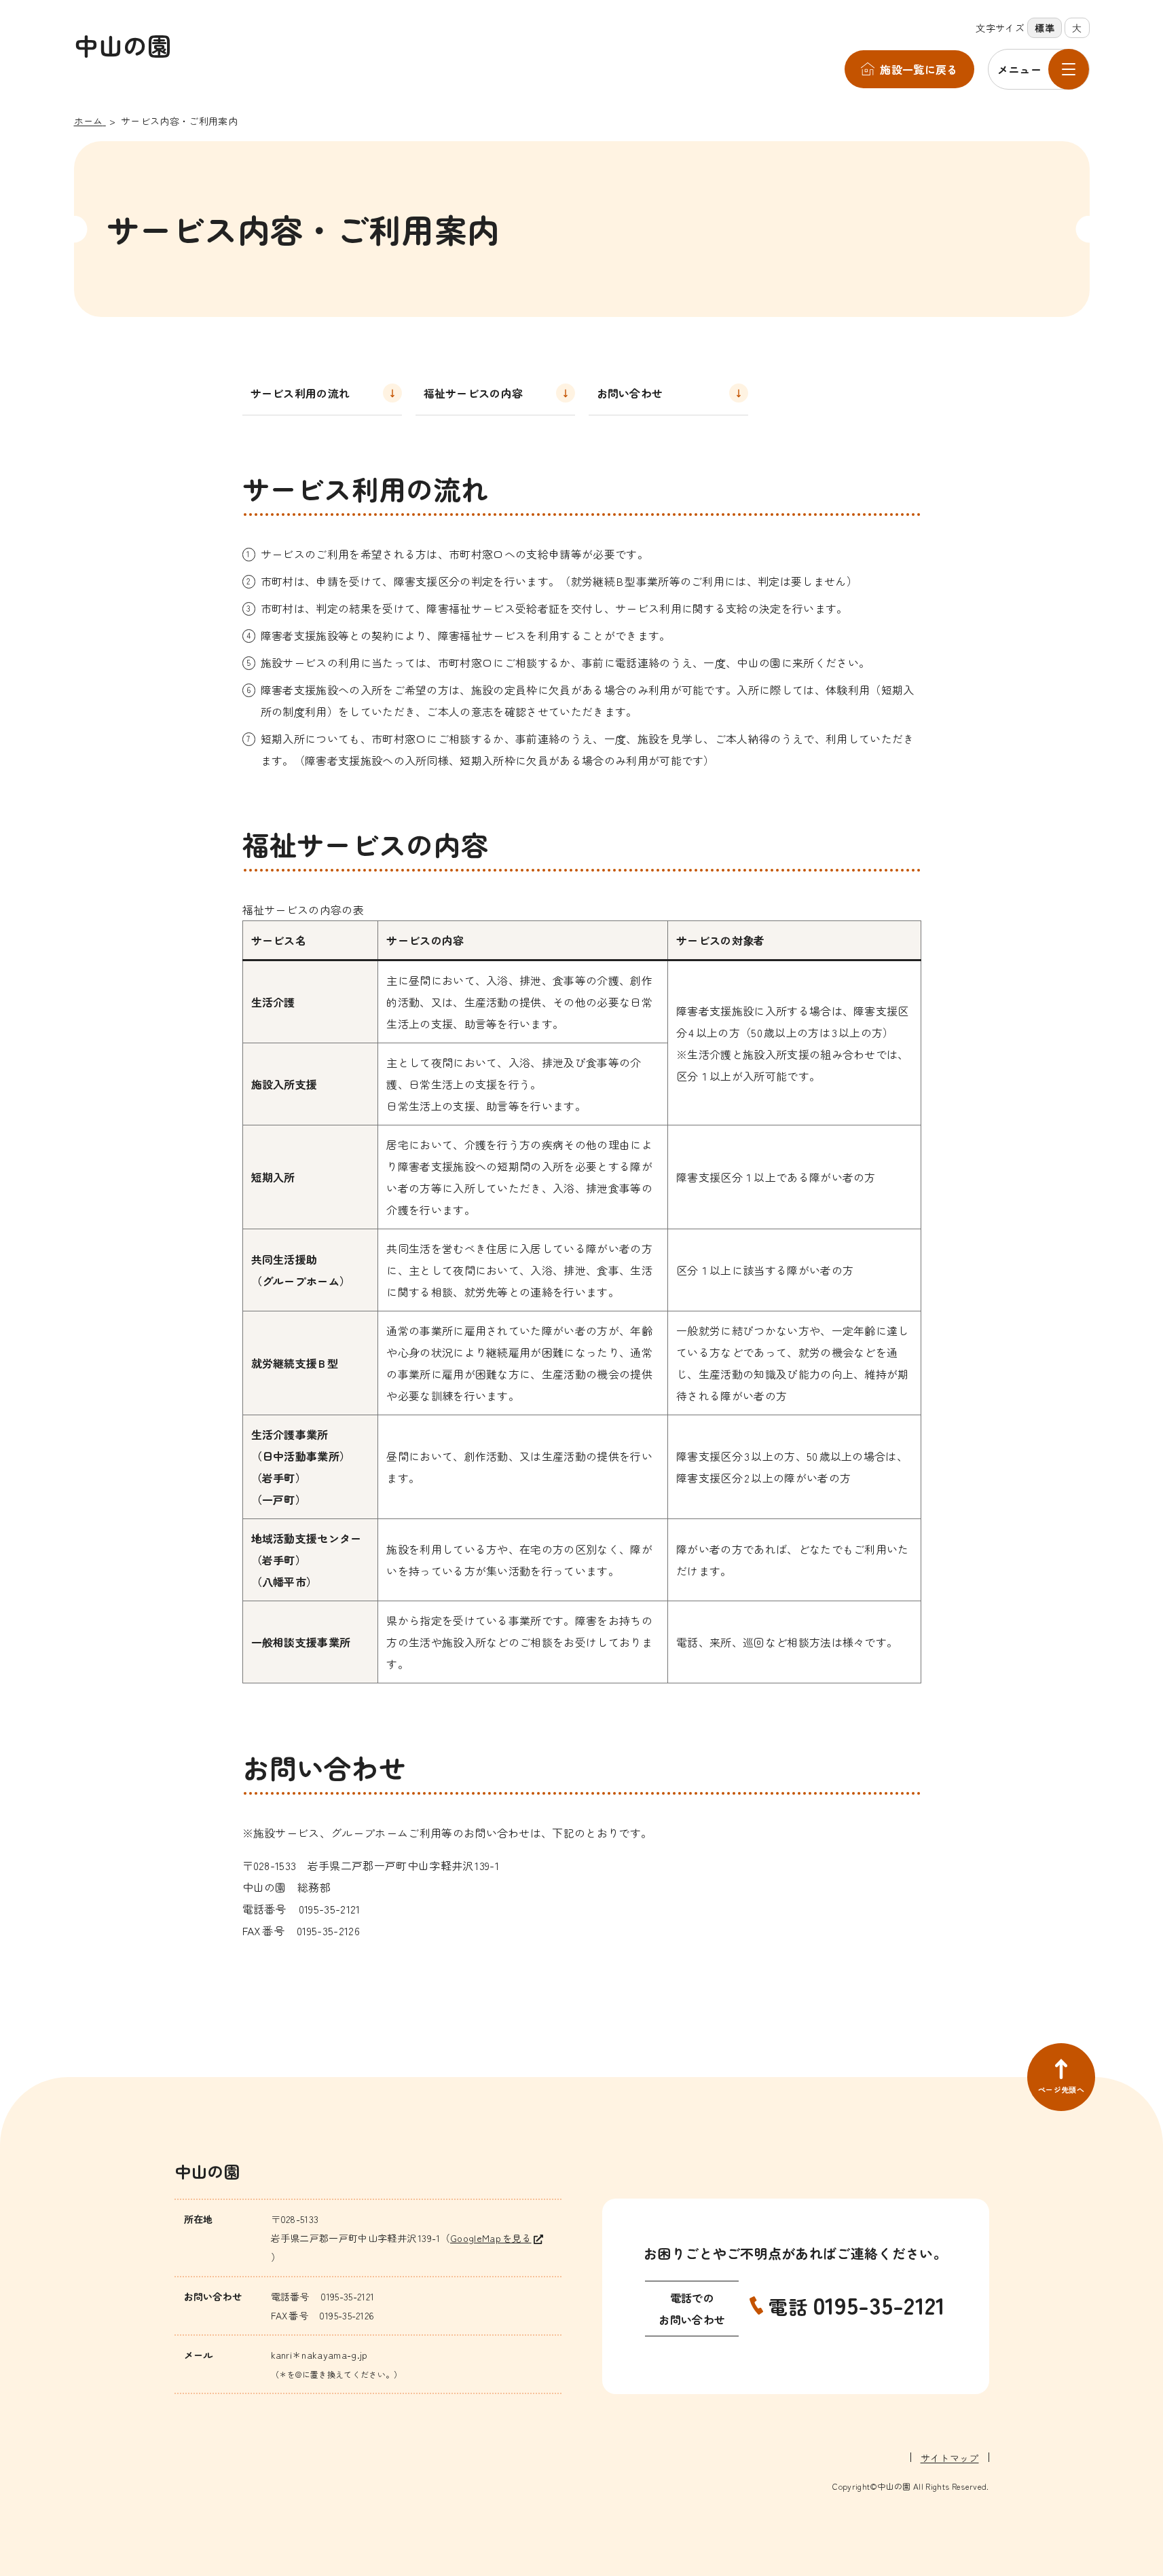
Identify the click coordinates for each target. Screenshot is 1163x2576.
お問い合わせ (630, 393)
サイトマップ (950, 2458)
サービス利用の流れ (300, 393)
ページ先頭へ (1061, 2089)
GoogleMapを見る (491, 2238)
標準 (1045, 28)
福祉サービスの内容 (474, 393)
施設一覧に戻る (919, 69)
